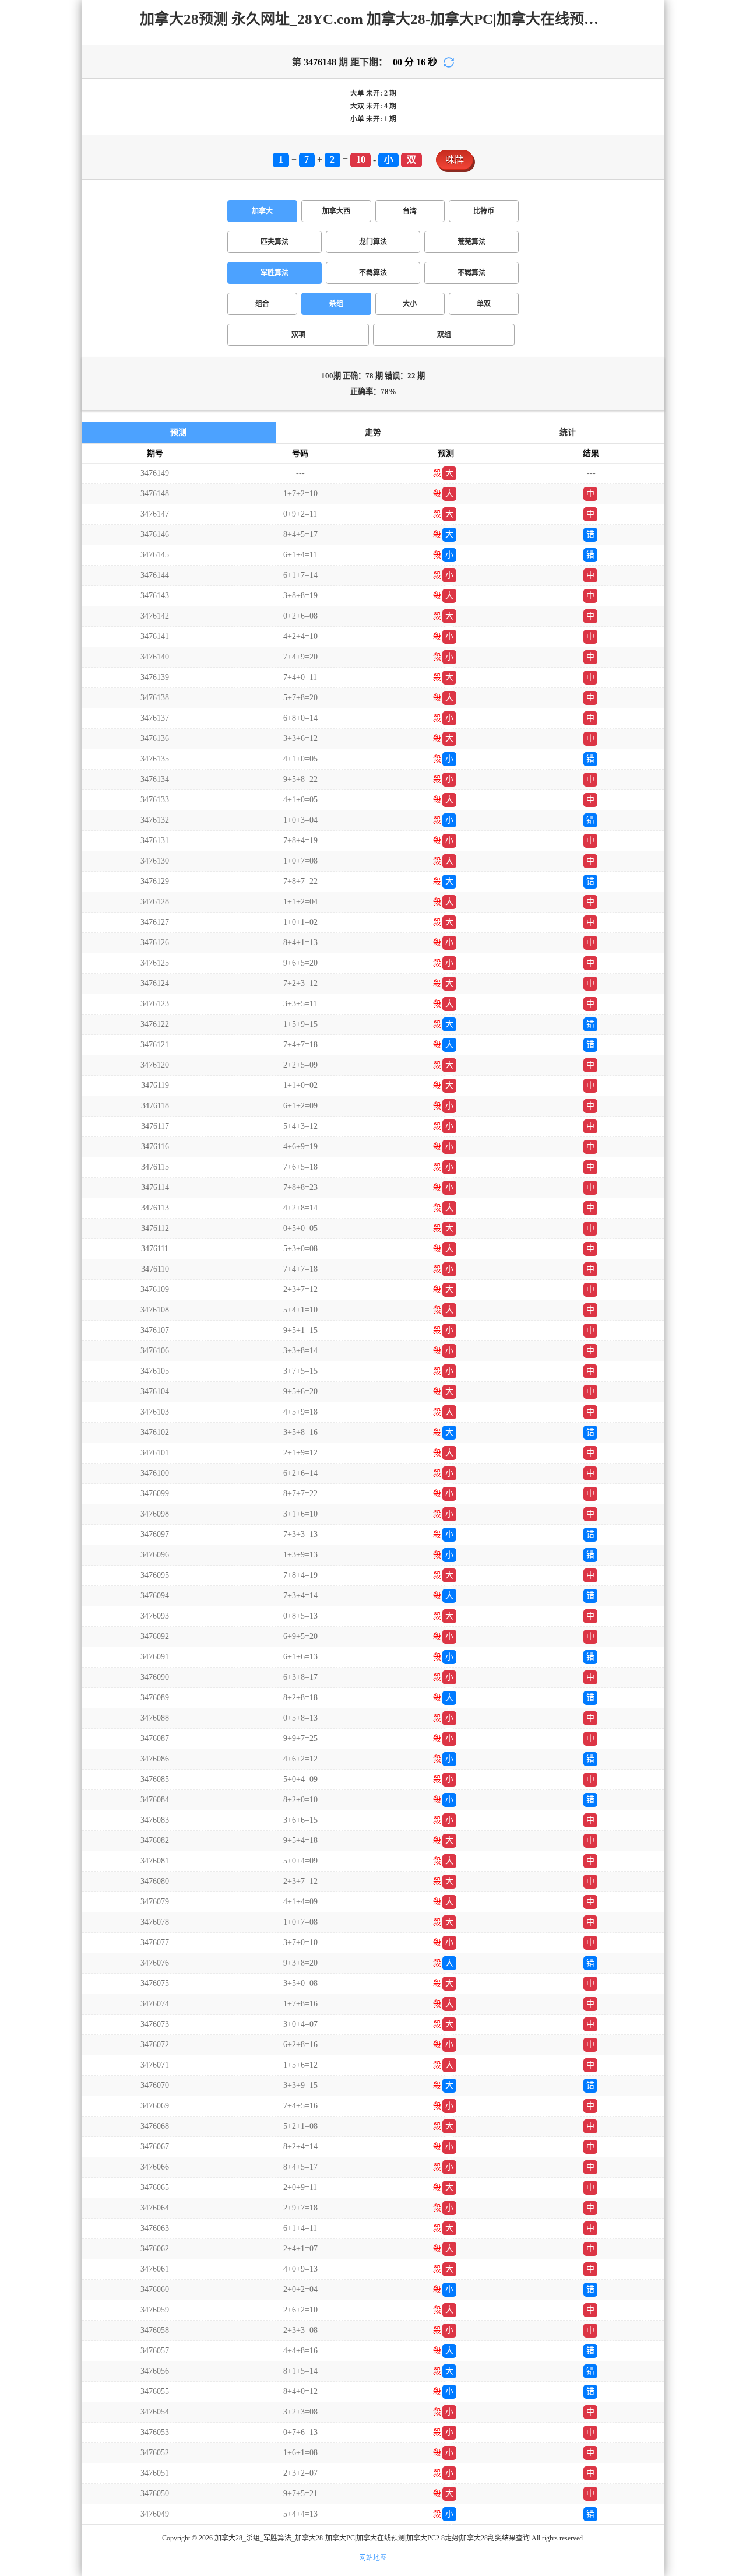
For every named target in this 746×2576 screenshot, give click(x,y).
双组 (444, 335)
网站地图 (373, 2558)
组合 (262, 304)
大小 (410, 304)
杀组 (336, 304)
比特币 (484, 211)
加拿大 (262, 211)
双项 (298, 335)
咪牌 (455, 159)
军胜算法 (275, 273)
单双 (484, 304)
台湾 (410, 211)
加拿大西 (336, 211)
